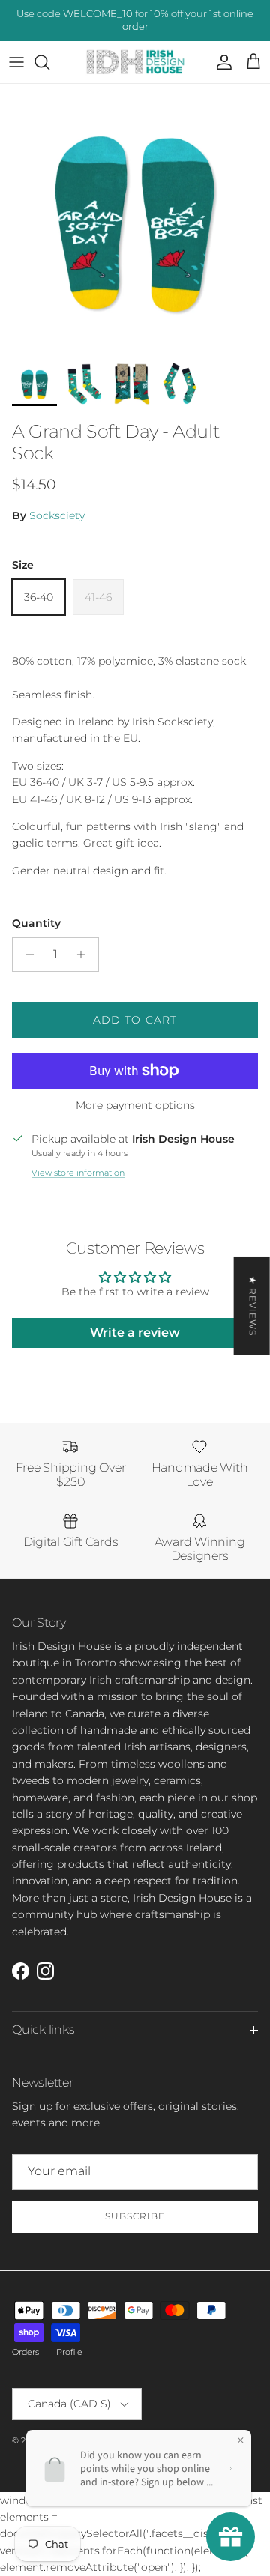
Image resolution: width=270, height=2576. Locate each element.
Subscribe (135, 2216)
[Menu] (16, 62)
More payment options (135, 1106)
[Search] (49, 62)
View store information (78, 1173)
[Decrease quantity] (26, 955)
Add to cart (135, 1020)
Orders (25, 2352)
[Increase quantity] (85, 955)
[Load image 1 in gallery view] (135, 219)
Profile (69, 2352)
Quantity (36, 923)
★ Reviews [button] (253, 1306)
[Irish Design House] (135, 63)
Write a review (135, 1333)
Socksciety (57, 515)
